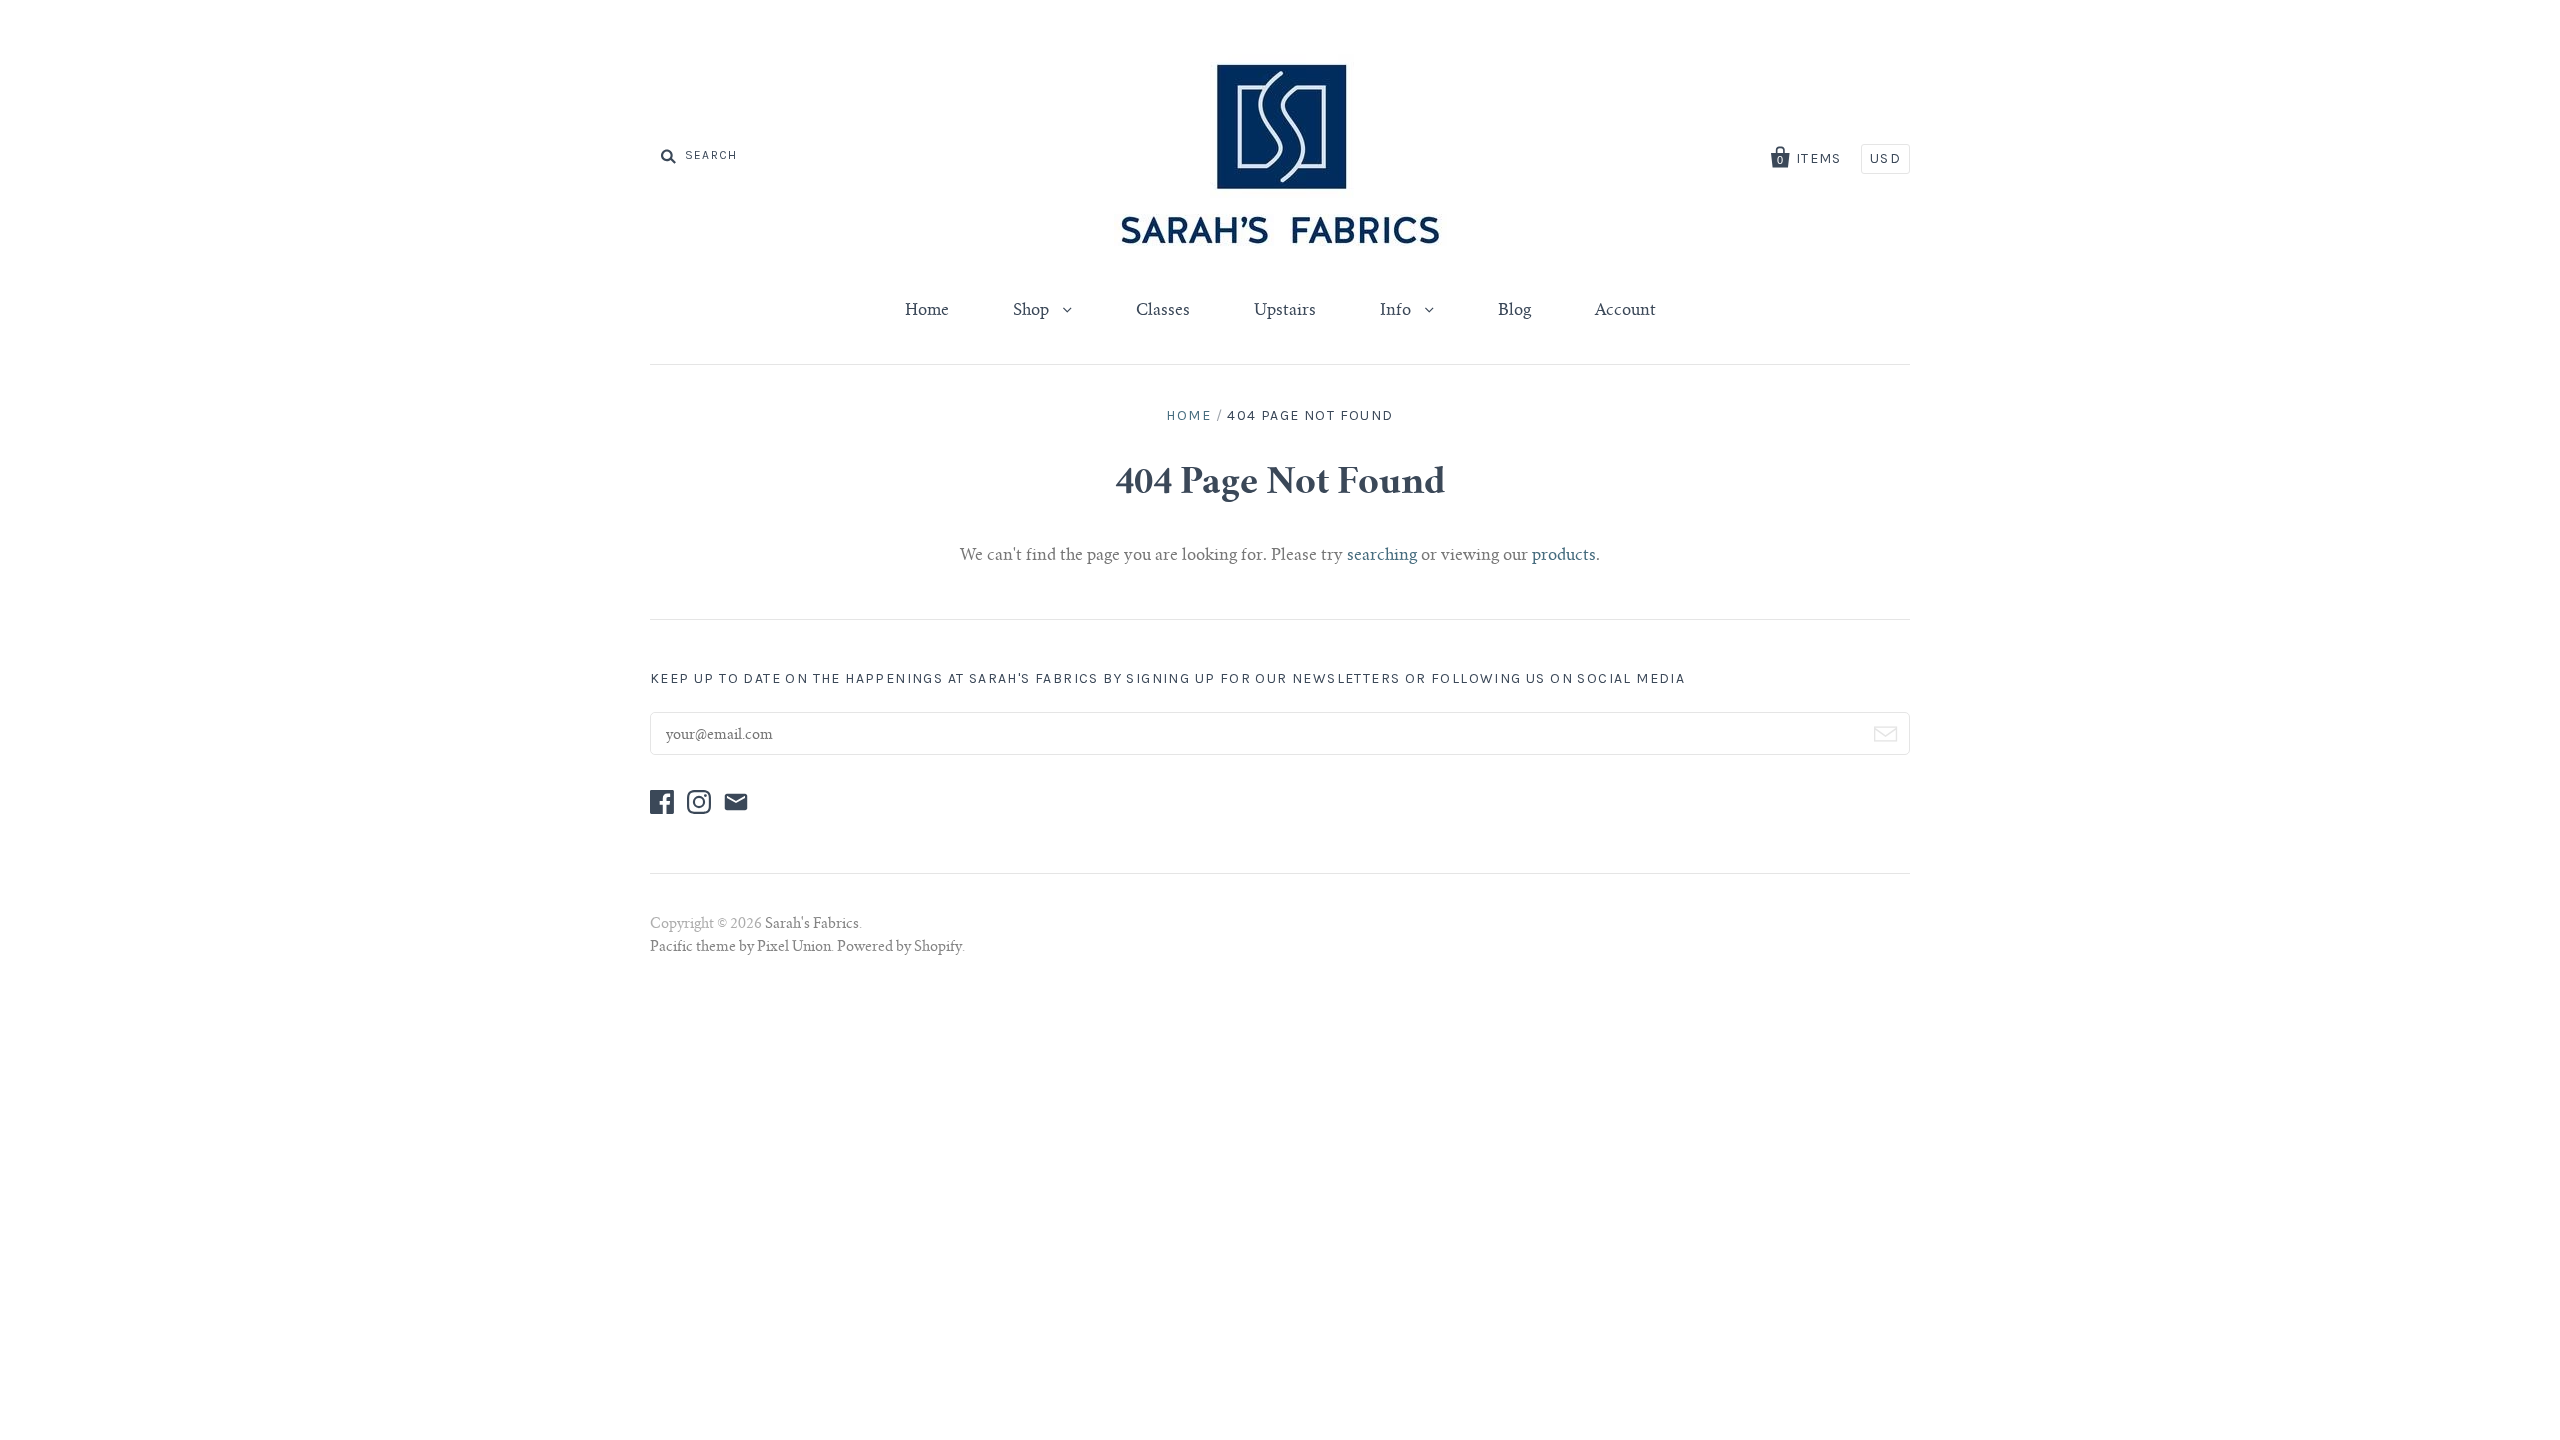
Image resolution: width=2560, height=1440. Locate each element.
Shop (1033, 311)
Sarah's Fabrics (812, 925)
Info (1397, 311)
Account (1625, 311)
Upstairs (1285, 311)
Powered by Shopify (899, 948)
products (1564, 556)
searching (1382, 556)
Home (927, 311)
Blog (1514, 311)
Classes (1163, 311)
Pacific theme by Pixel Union (740, 948)
